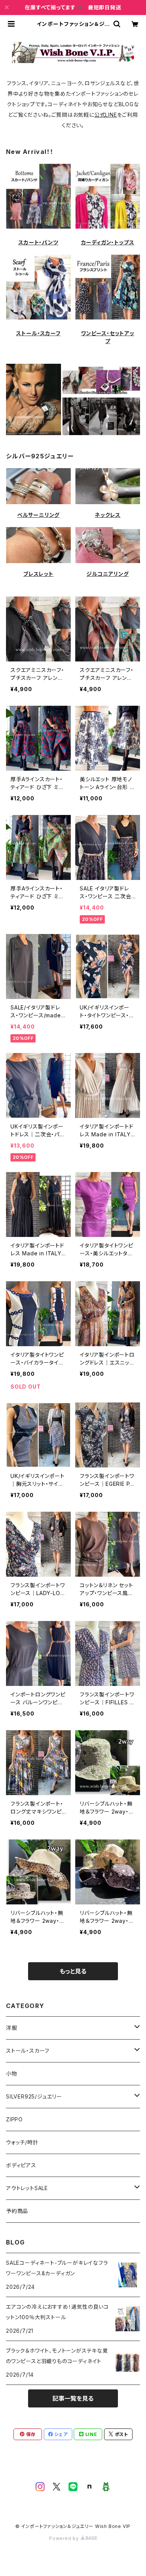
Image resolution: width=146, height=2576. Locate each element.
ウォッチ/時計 (22, 2142)
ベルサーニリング (38, 515)
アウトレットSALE (27, 2188)
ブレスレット (38, 574)
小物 (12, 2074)
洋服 (12, 2028)
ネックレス (108, 515)
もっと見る (73, 1971)
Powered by (65, 2538)
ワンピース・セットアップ (108, 337)
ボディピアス (21, 2165)
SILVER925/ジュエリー (34, 2096)
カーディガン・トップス (108, 242)
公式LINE (106, 115)
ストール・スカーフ (38, 333)
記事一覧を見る (73, 2398)
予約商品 (17, 2211)
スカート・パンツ (38, 242)
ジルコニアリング (107, 574)
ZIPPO (14, 2119)
